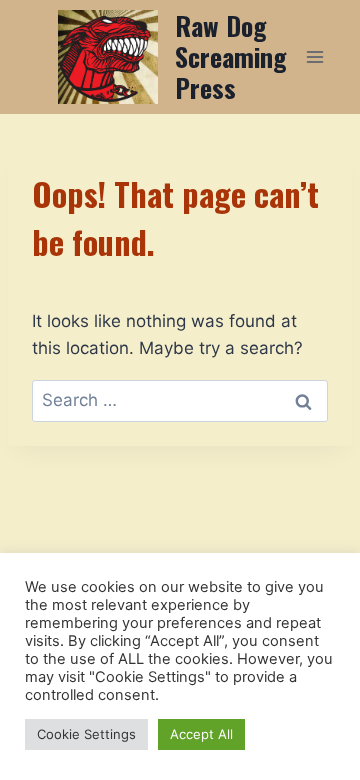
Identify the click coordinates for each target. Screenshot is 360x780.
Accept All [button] (201, 734)
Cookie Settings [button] (86, 734)
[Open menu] (315, 56)
